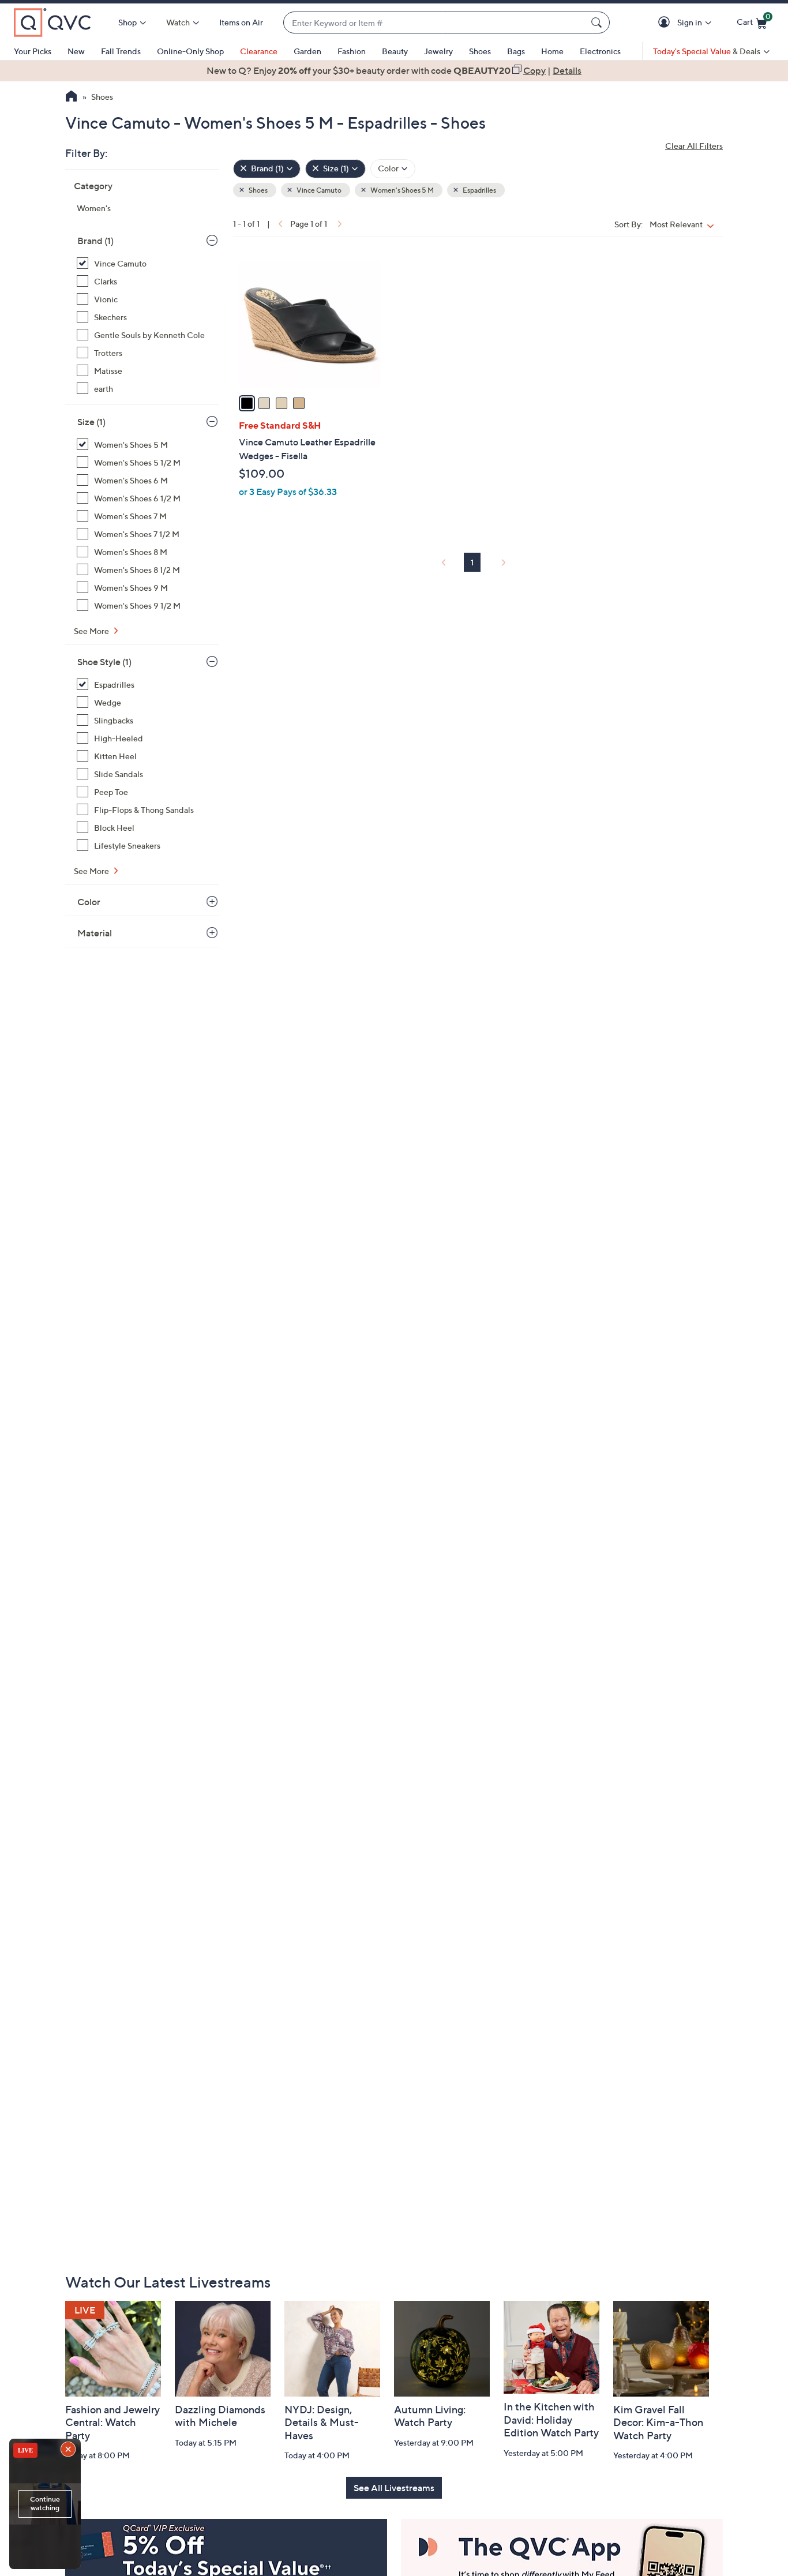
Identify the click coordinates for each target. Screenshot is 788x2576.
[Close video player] (69, 2450)
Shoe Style (104, 662)
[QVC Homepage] (71, 98)
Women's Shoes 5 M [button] (401, 190)
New (76, 51)
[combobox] (435, 23)
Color (89, 902)
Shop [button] (127, 22)
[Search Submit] (598, 23)
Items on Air (241, 22)
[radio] (247, 403)
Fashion (352, 51)
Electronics (600, 51)
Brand (95, 241)
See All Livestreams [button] (394, 2488)
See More (92, 631)
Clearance (259, 51)
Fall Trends (121, 51)
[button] (666, 23)
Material (95, 933)
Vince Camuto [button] (318, 190)
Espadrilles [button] (479, 190)
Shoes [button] (258, 190)
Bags (516, 51)
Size (91, 422)
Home (552, 51)
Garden (307, 51)
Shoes (480, 51)
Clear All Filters (694, 146)
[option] (394, 70)
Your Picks (33, 51)
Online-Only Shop (190, 51)
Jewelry (438, 51)
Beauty (395, 51)
